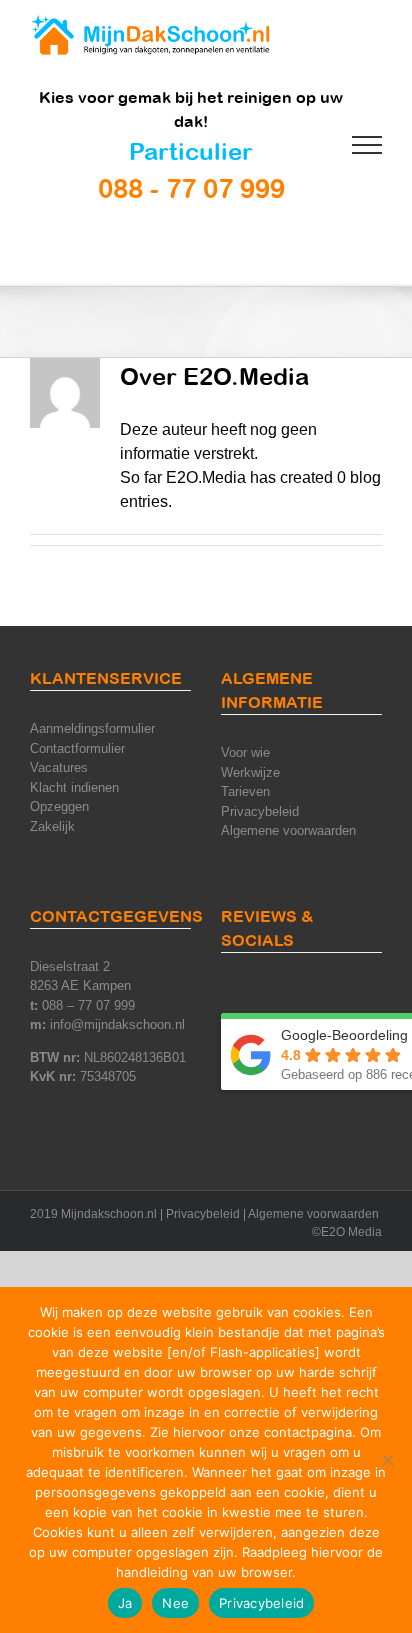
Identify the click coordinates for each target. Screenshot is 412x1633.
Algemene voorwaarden (288, 830)
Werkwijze (250, 772)
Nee (175, 1603)
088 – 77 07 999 (88, 1005)
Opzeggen (59, 806)
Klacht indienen (74, 787)
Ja (125, 1603)
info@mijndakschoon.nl (117, 1024)
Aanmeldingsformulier (92, 728)
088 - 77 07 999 (191, 188)
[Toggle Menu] (367, 145)
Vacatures (59, 767)
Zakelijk (52, 826)
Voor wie (245, 752)
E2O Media (351, 1232)
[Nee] (387, 1460)
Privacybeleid (260, 811)
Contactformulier (77, 748)
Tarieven (245, 791)
